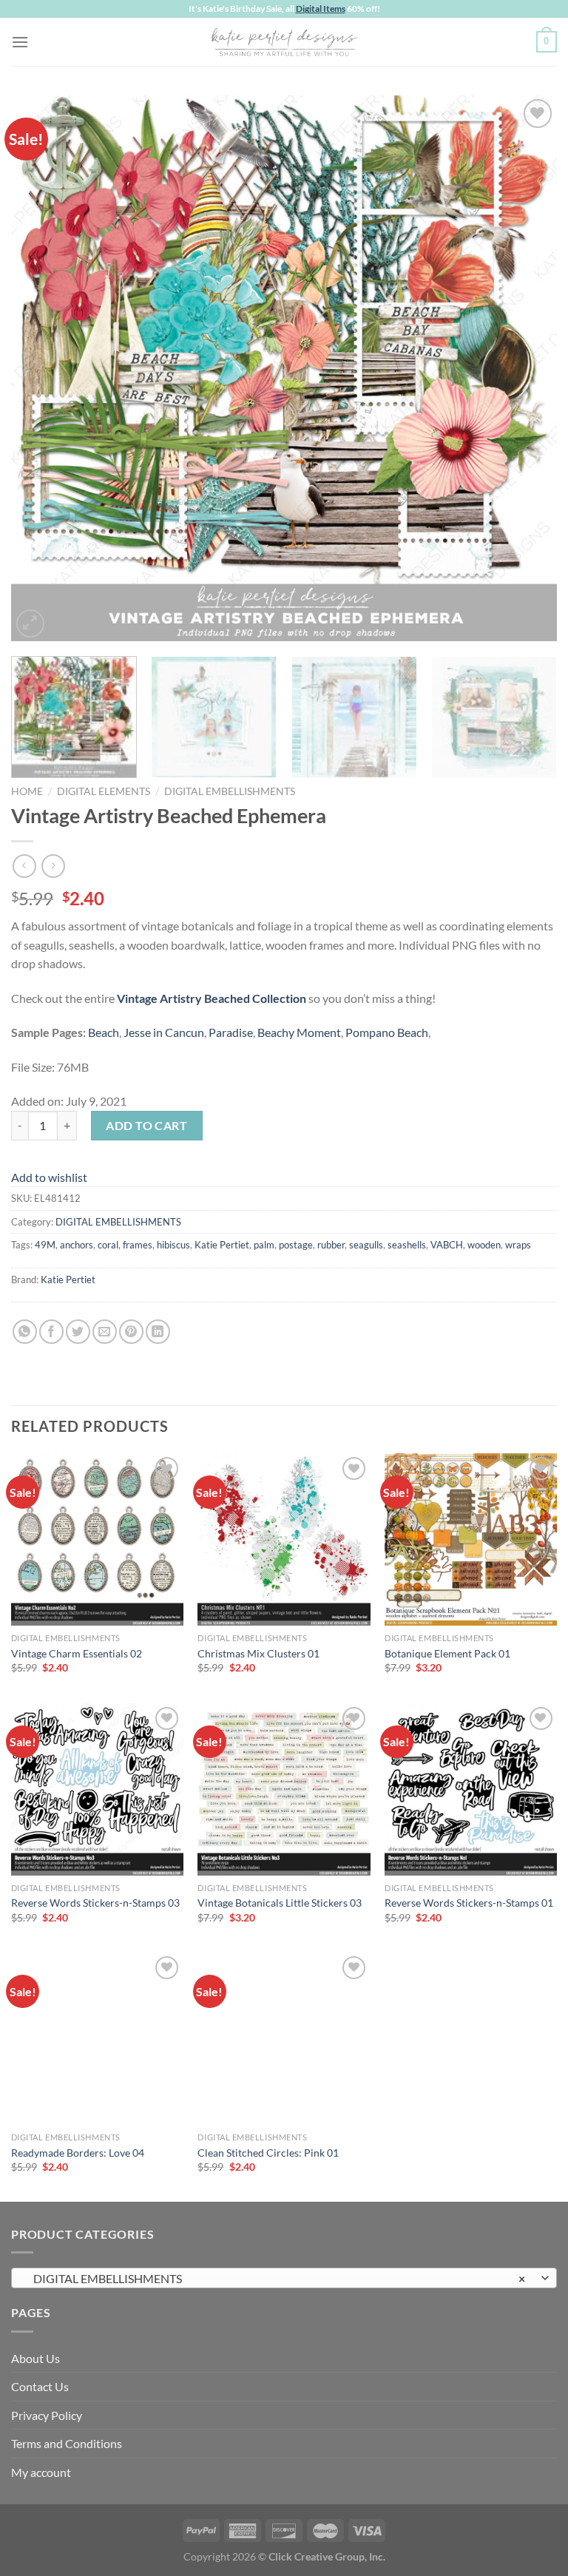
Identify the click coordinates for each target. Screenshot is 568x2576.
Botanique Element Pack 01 (447, 1653)
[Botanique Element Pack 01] (471, 1539)
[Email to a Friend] (105, 1332)
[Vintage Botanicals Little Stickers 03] (284, 1789)
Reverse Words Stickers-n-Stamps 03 (95, 1903)
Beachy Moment (299, 1032)
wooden (484, 1245)
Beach (104, 1032)
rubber (331, 1245)
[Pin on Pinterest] (131, 1332)
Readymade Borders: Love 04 (78, 2153)
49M (45, 1245)
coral (108, 1245)
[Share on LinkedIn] (158, 1332)
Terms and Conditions (67, 2443)
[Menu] (20, 42)
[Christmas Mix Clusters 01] (284, 1539)
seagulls (366, 1245)
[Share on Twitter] (78, 1332)
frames (138, 1245)
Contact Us (40, 2386)
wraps (518, 1245)
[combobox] (284, 2278)
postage (296, 1245)
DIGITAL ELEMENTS (104, 791)
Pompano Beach (387, 1032)
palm (264, 1245)
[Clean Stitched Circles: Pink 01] (284, 2039)
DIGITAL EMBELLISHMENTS (230, 791)
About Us (35, 2358)
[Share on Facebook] (51, 1332)
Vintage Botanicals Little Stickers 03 (280, 1903)
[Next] (527, 368)
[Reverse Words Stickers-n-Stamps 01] (471, 1789)
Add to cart (146, 1125)
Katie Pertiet (222, 1245)
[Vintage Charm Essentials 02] (97, 1539)
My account (41, 2472)
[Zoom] (31, 624)
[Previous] (41, 368)
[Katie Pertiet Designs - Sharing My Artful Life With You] (284, 41)
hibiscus (173, 1245)
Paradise (231, 1032)
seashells (407, 1245)
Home (27, 791)
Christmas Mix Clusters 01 (258, 1653)
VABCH (447, 1245)
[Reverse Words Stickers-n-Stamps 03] (97, 1789)
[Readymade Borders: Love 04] (97, 2039)
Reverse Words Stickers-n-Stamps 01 (469, 1903)
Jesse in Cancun (164, 1032)
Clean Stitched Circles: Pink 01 (268, 2153)
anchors (77, 1245)
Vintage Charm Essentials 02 (77, 1653)
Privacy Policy (47, 2415)
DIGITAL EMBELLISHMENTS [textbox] (276, 2278)
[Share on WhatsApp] (25, 1332)
